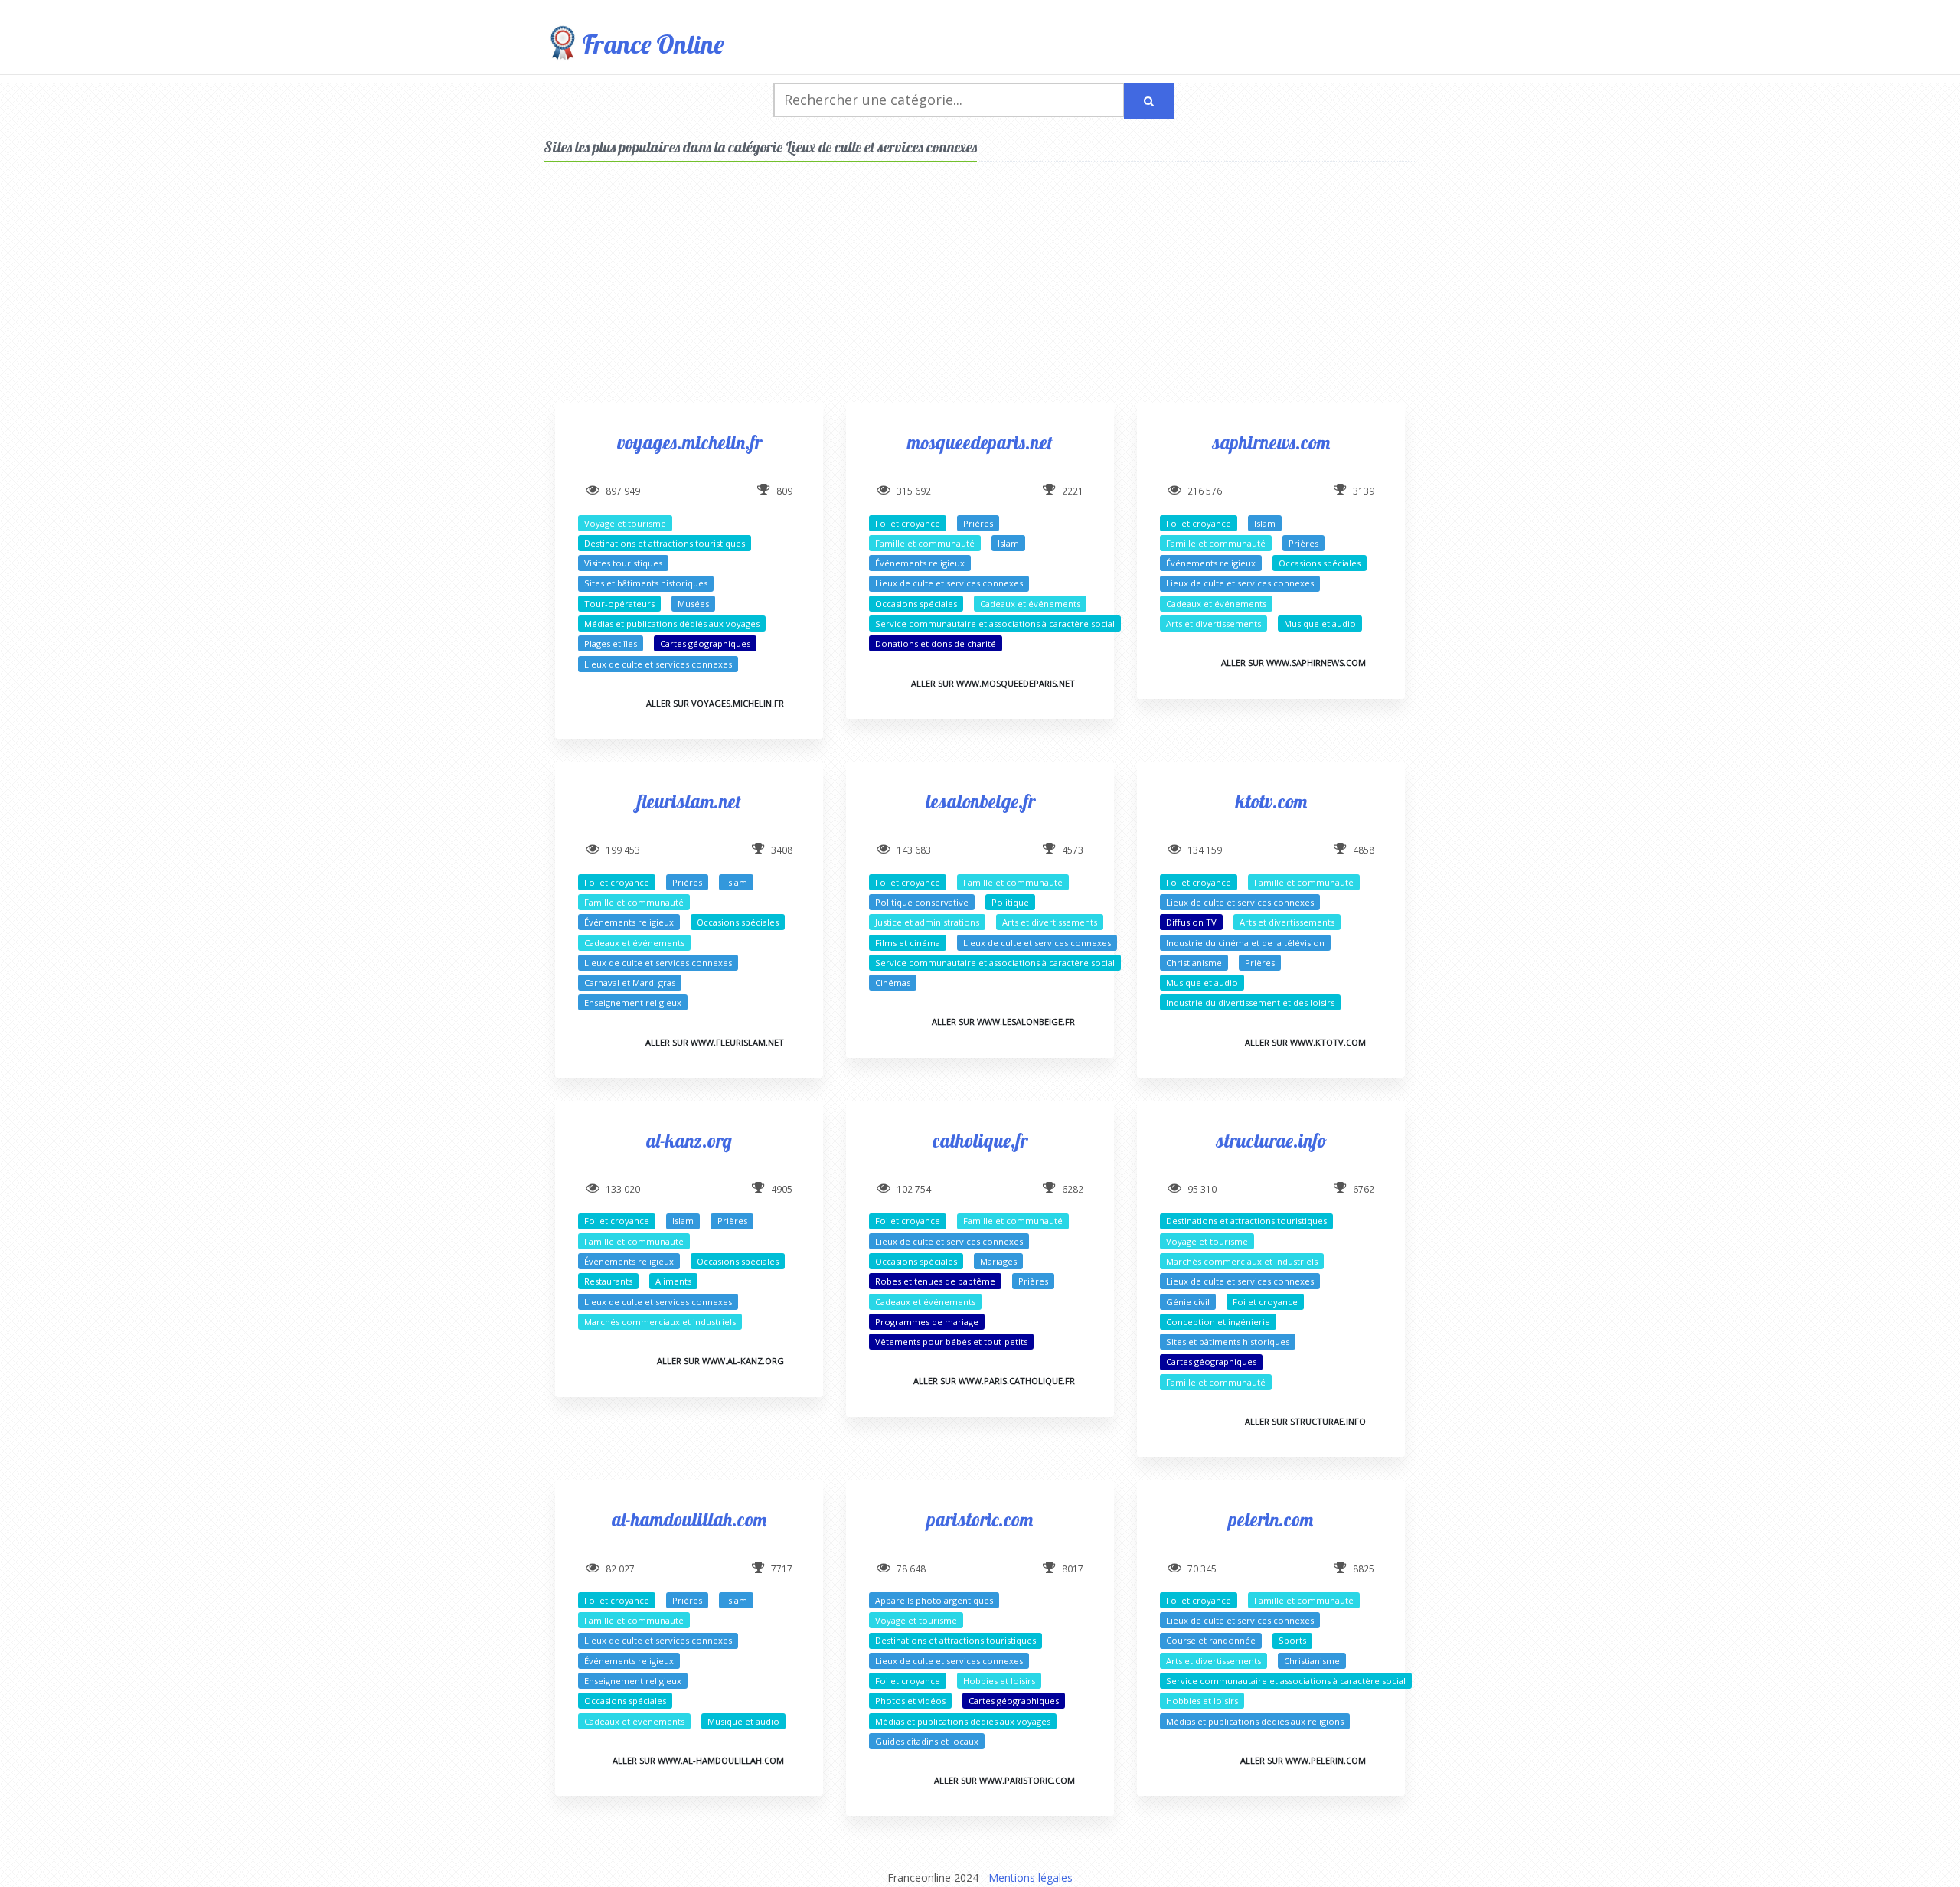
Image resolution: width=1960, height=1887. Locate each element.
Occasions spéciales (916, 604)
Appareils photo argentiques (934, 1600)
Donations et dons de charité (936, 643)
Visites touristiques (623, 563)
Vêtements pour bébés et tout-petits (951, 1342)
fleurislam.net (689, 801)
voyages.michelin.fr (689, 442)
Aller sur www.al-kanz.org (720, 1361)
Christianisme (1194, 963)
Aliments (673, 1281)
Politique (1010, 902)
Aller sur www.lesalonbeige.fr (1003, 1022)
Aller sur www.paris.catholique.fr (994, 1381)
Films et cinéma (908, 943)
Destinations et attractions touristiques (665, 543)
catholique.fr (980, 1140)
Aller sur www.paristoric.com (1004, 1780)
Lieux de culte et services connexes (658, 664)
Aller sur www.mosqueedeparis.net (993, 683)
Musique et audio (1320, 624)
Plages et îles (611, 643)
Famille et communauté (925, 543)
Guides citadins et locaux (927, 1741)
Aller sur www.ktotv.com (1305, 1042)
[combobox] (949, 100)
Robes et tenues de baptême (935, 1281)
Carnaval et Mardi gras (630, 983)
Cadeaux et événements (1030, 604)
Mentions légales (1031, 1877)
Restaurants (608, 1281)
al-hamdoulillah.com (689, 1519)
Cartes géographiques (705, 643)
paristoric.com (980, 1519)
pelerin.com (1271, 1519)
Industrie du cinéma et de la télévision (1245, 943)
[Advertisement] (980, 295)
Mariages (998, 1261)
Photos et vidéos (910, 1701)
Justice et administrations (927, 922)
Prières (978, 523)
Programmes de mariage (927, 1322)
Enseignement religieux (633, 1002)
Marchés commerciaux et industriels (660, 1322)
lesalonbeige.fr (980, 801)
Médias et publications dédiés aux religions (1255, 1721)
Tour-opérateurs (619, 604)
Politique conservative (922, 902)
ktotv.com (1271, 801)
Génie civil (1188, 1302)
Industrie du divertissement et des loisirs (1250, 1002)
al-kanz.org (689, 1140)
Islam (1008, 543)
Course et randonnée (1211, 1640)
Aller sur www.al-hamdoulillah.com (698, 1760)
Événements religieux (920, 563)
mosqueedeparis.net (980, 442)
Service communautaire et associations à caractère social (995, 624)
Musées (693, 604)
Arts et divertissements (1214, 624)
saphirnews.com (1271, 442)
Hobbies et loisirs (999, 1681)
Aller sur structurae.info (1305, 1421)
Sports (1292, 1640)
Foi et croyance (908, 523)
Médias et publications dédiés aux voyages (672, 624)
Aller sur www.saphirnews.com (1294, 663)
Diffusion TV (1191, 922)
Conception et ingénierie (1218, 1322)
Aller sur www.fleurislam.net (715, 1042)
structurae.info (1271, 1140)
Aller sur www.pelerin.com (1303, 1760)
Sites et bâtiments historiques (646, 583)
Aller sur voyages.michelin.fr (715, 703)
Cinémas (893, 983)
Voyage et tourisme (625, 523)
